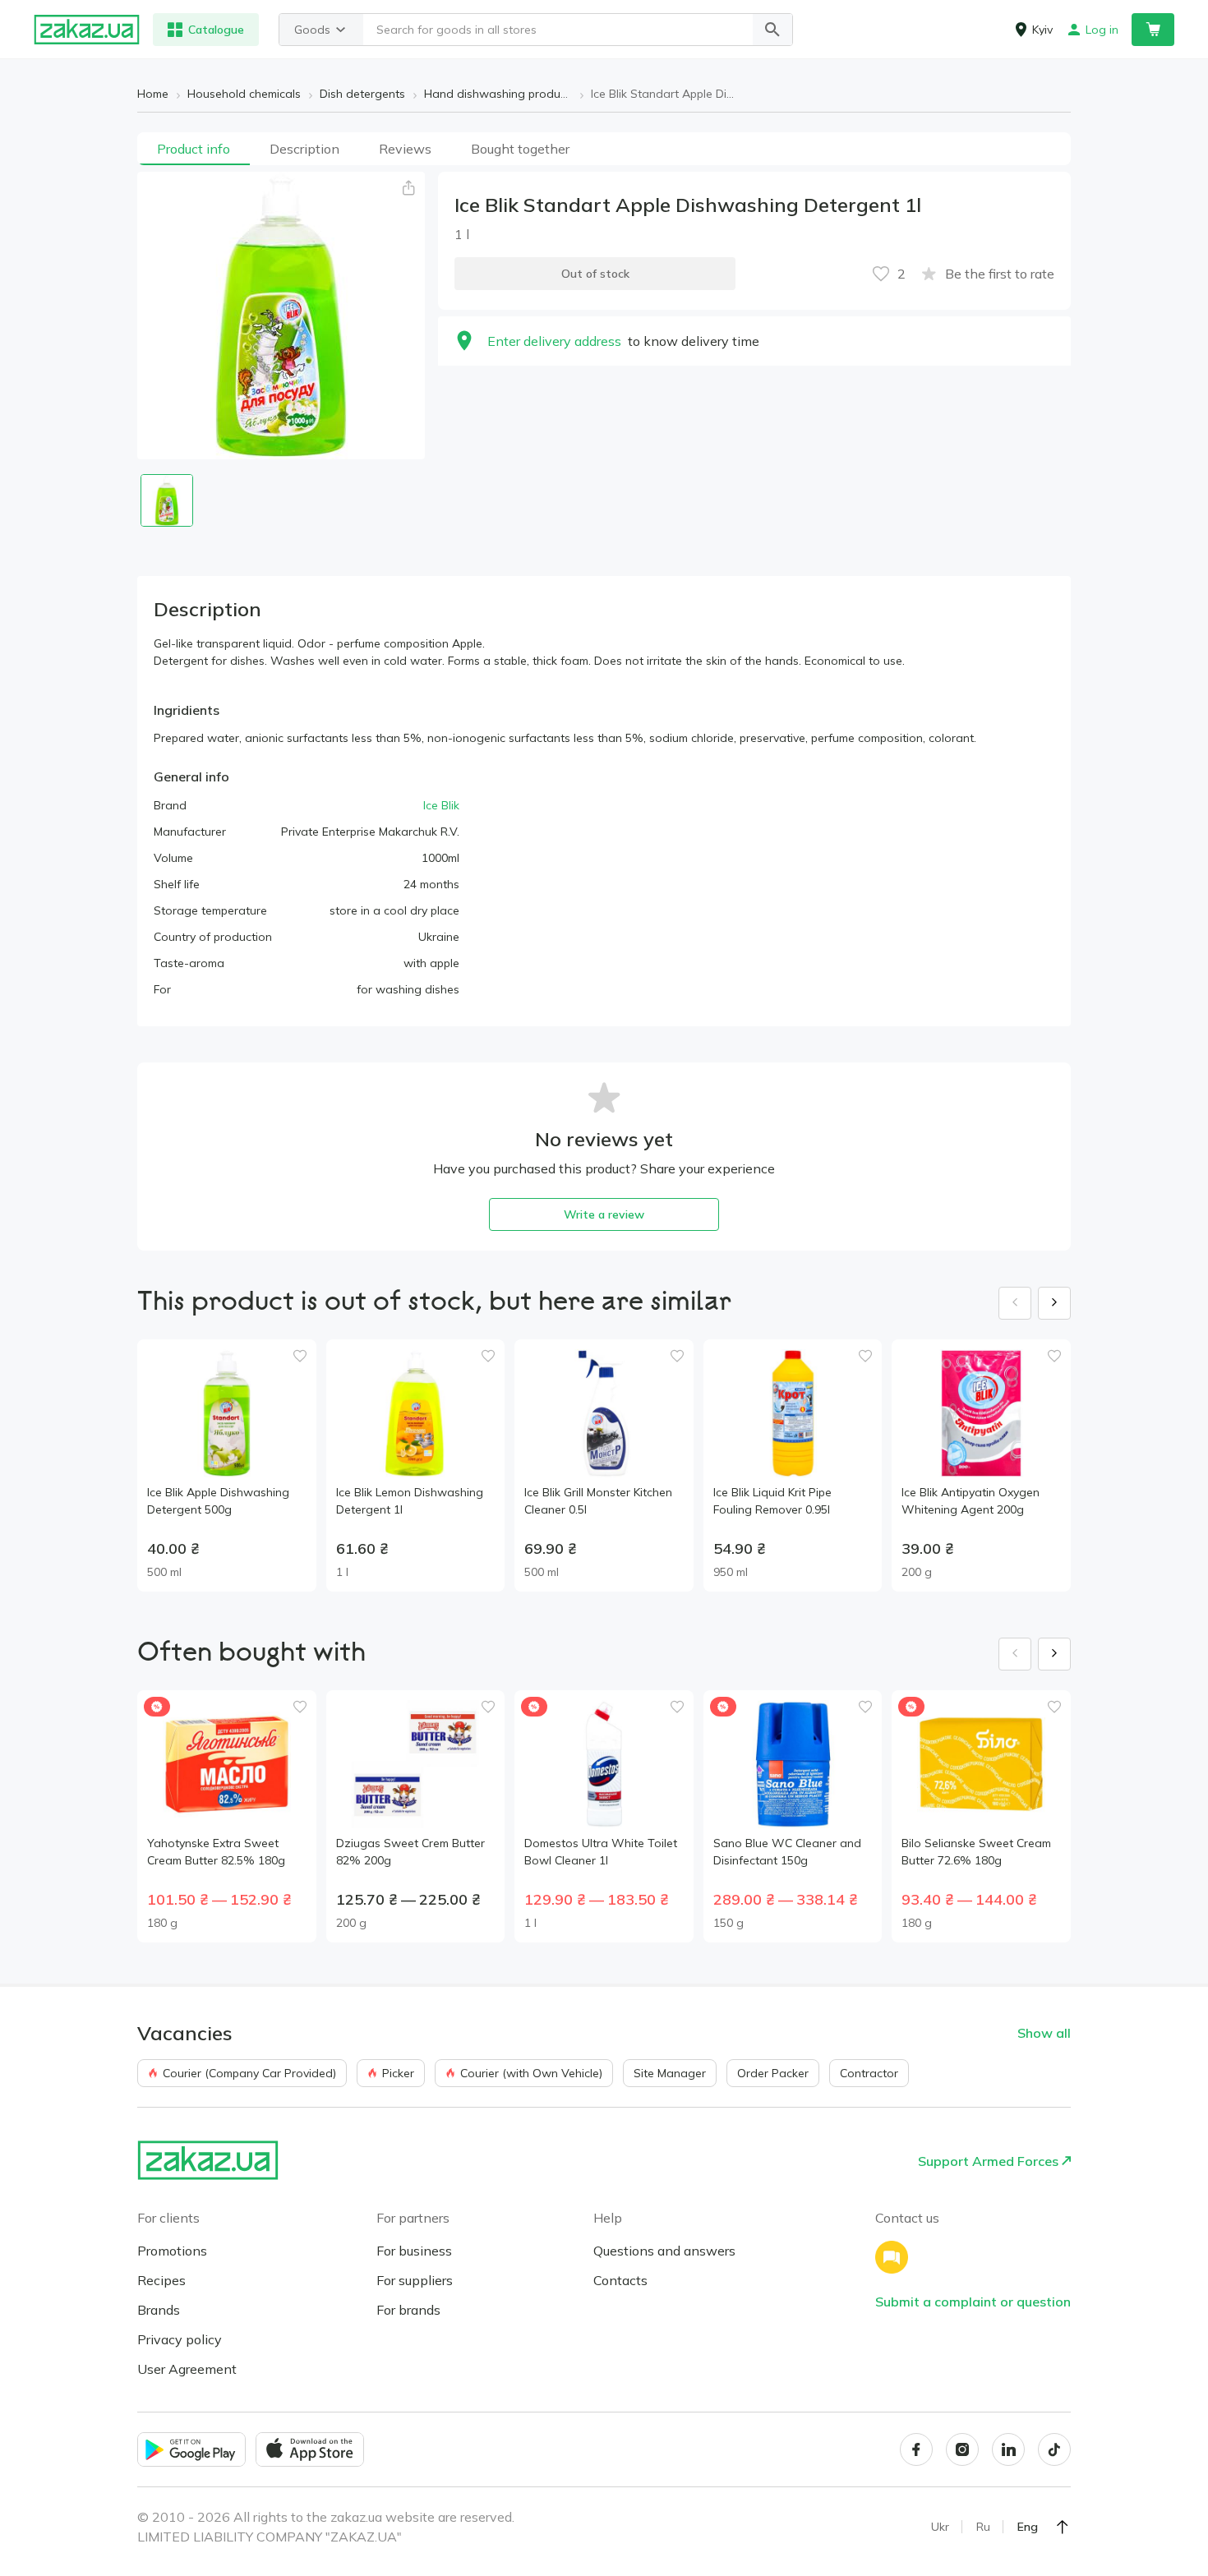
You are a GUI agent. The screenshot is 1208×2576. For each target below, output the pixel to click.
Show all (1044, 2033)
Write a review (604, 1214)
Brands (159, 2310)
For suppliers (415, 2280)
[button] (772, 30)
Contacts (620, 2280)
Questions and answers (664, 2251)
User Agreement (187, 2369)
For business (414, 2251)
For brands (408, 2310)
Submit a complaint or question (973, 2302)
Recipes (161, 2280)
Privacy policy (180, 2339)
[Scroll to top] (1063, 2527)
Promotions (172, 2251)
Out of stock (595, 274)
